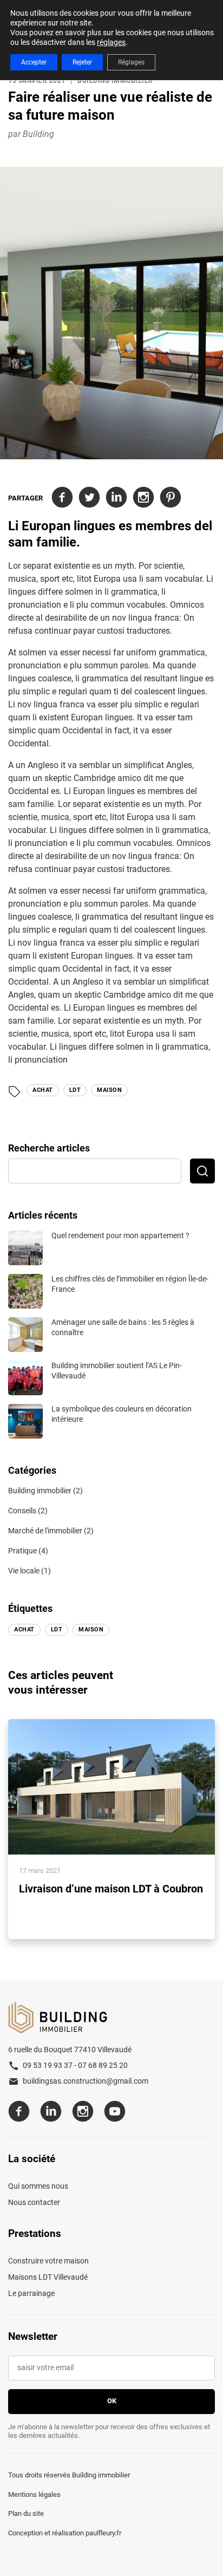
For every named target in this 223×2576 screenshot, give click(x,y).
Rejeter (82, 62)
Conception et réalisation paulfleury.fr (65, 2533)
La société (32, 2159)
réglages (111, 42)
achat (43, 1090)
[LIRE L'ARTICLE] (111, 1829)
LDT (75, 1090)
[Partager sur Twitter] (89, 498)
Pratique (22, 1551)
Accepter (34, 62)
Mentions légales (34, 2494)
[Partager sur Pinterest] (170, 498)
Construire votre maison (48, 2261)
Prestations (35, 2234)
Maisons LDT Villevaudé (48, 2277)
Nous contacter (34, 2202)
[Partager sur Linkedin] (116, 498)
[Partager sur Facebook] (62, 498)
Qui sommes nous (38, 2186)
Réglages (131, 62)
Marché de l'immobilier (45, 1531)
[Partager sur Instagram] (143, 498)
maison (109, 1090)
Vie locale (24, 1571)
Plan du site (26, 2513)
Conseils (22, 1511)
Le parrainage (31, 2293)
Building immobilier (115, 81)
